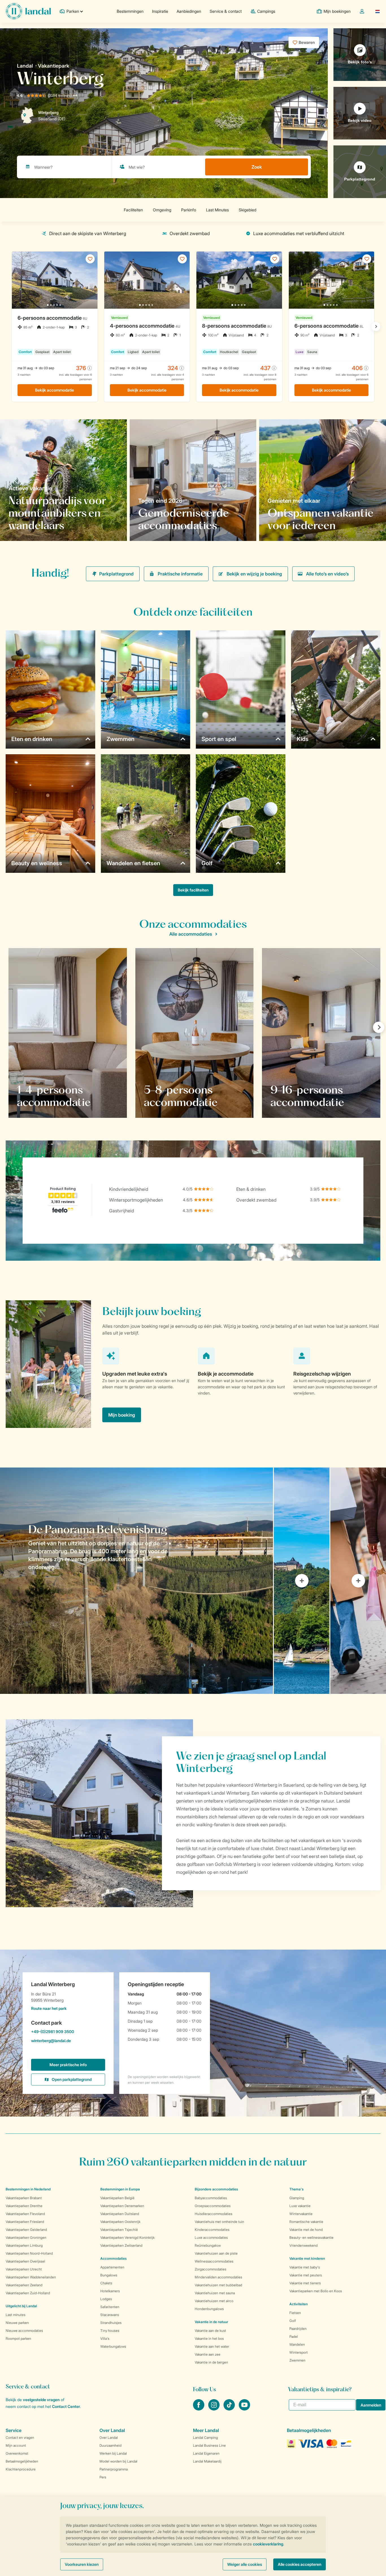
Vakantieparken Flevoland (25, 2214)
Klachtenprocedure (21, 2469)
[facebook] (199, 2409)
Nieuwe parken (17, 2323)
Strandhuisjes (111, 2323)
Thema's (296, 2189)
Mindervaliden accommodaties (218, 2277)
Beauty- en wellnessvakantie (311, 2237)
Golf (293, 2321)
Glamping (297, 2198)
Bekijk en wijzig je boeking (254, 574)
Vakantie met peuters (306, 2275)
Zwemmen (297, 2360)
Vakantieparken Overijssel (25, 2261)
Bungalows (109, 2275)
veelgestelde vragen (41, 2400)
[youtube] (244, 2409)
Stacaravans (110, 2315)
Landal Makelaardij (207, 2461)
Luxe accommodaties (211, 2237)
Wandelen (297, 2344)
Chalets (106, 2283)
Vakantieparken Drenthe (24, 2206)
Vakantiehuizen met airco (214, 2301)
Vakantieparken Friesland (25, 2222)
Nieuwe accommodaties (24, 2331)
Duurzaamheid (110, 2445)
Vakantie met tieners (305, 2283)
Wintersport (299, 2352)
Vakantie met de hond (306, 2230)
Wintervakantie (301, 2214)
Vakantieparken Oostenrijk (120, 2222)
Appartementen (112, 2267)
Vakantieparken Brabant (24, 2198)
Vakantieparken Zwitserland (121, 2245)
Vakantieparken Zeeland (24, 2285)
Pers (103, 2477)
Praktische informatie (180, 574)
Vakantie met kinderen (307, 2258)
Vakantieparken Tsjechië (119, 2230)
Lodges (106, 2299)
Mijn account (16, 2445)
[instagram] (214, 2409)
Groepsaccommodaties (213, 2206)
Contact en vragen (20, 2438)
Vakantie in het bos (209, 2338)
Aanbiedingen (189, 11)
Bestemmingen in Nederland (28, 2189)
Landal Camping (205, 2438)
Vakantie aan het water (212, 2346)
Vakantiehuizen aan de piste (216, 2253)
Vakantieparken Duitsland (120, 2214)
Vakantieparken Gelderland (26, 2230)
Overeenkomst (17, 2453)
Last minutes (16, 2315)
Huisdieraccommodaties (213, 2214)
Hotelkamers (110, 2291)
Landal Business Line (209, 2445)
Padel (294, 2337)
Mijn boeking (122, 1415)
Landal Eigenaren (206, 2453)
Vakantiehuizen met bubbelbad (218, 2285)
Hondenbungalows (209, 2309)
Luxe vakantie (300, 2206)
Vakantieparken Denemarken (122, 2206)
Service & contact (226, 11)
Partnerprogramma (114, 2469)
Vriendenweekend (303, 2245)
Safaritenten (110, 2307)
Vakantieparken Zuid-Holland (28, 2293)
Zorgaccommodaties (211, 2269)
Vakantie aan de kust (210, 2331)
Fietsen (295, 2313)
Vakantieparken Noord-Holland (29, 2253)
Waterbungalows (113, 2346)
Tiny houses (110, 2331)
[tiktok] (230, 2409)
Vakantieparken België (117, 2198)
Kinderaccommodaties (212, 2230)
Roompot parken (18, 2338)
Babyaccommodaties (211, 2198)
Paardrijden (298, 2329)
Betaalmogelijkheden (22, 2461)
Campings (266, 11)
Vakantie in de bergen (211, 2362)
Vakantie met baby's (305, 2267)
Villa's (105, 2338)
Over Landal (109, 2438)
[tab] (136, 1581)
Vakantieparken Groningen (26, 2237)
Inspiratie (160, 11)
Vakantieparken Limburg (24, 2245)
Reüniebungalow (208, 2245)
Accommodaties (113, 2258)
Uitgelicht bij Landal (21, 2306)
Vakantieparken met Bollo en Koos (316, 2291)
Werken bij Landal (113, 2453)
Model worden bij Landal (118, 2461)
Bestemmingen (130, 11)
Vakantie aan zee (208, 2354)
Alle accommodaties (191, 934)
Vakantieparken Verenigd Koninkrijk (127, 2237)
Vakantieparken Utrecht (24, 2269)
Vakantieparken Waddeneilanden (31, 2277)
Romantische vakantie (306, 2222)
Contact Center (66, 2406)
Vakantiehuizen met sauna (215, 2293)
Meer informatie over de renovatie (180, 525)
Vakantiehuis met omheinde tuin (219, 2222)
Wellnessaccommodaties (214, 2261)
